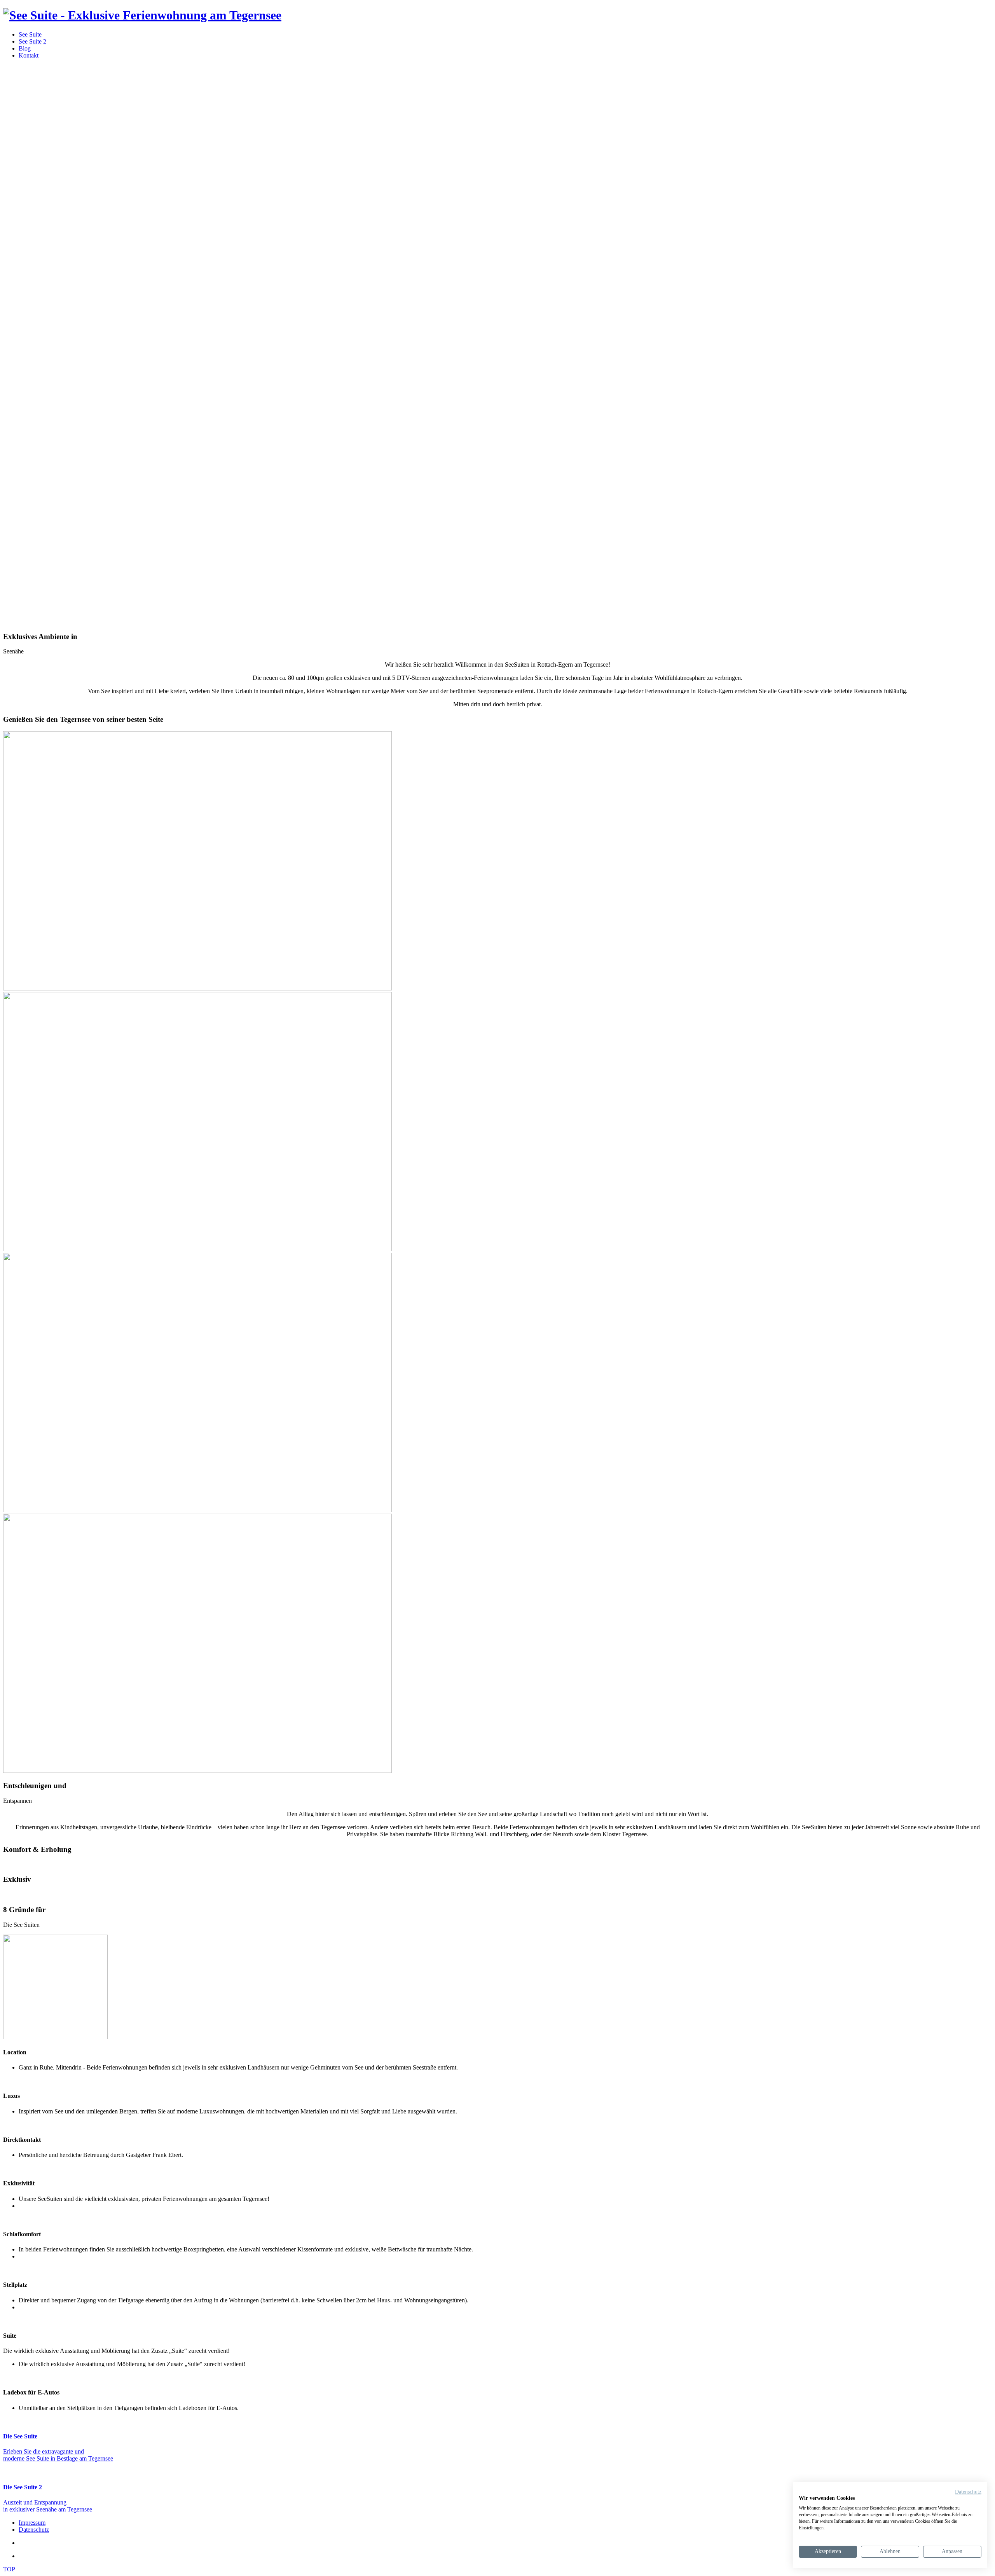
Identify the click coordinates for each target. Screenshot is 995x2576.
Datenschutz (968, 2492)
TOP (9, 2569)
